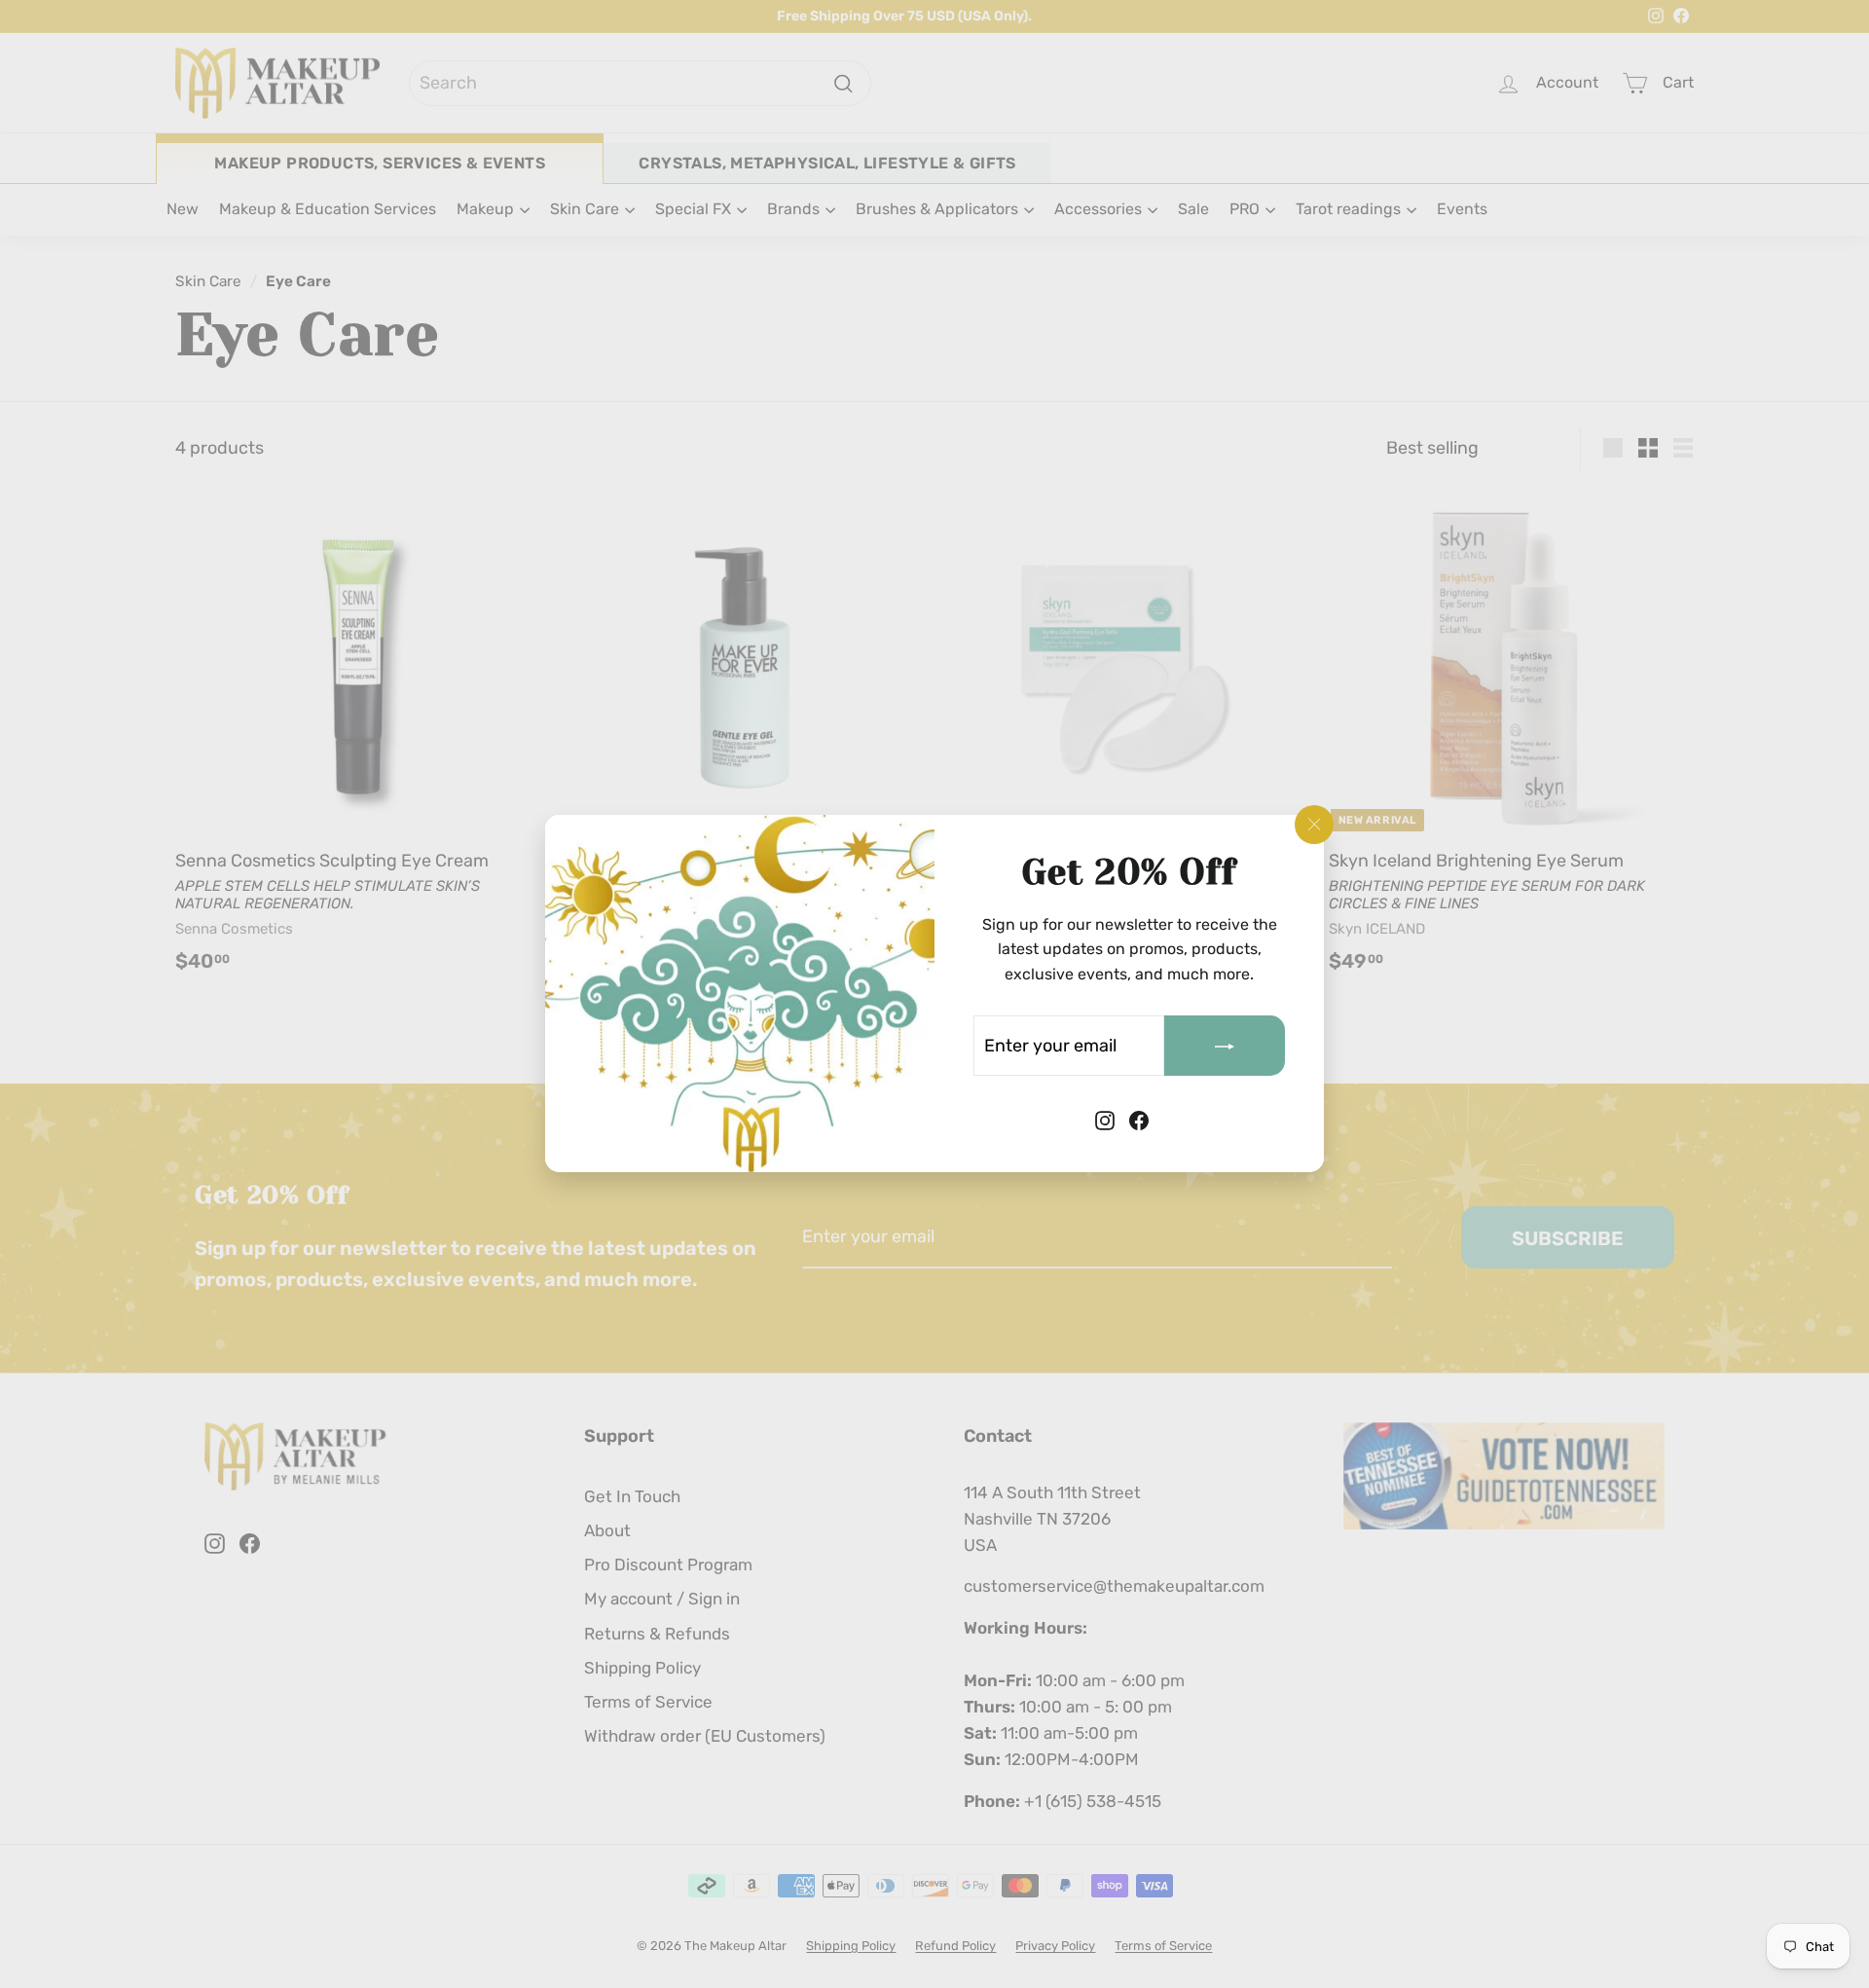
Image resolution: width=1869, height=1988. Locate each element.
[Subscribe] (1225, 1047)
